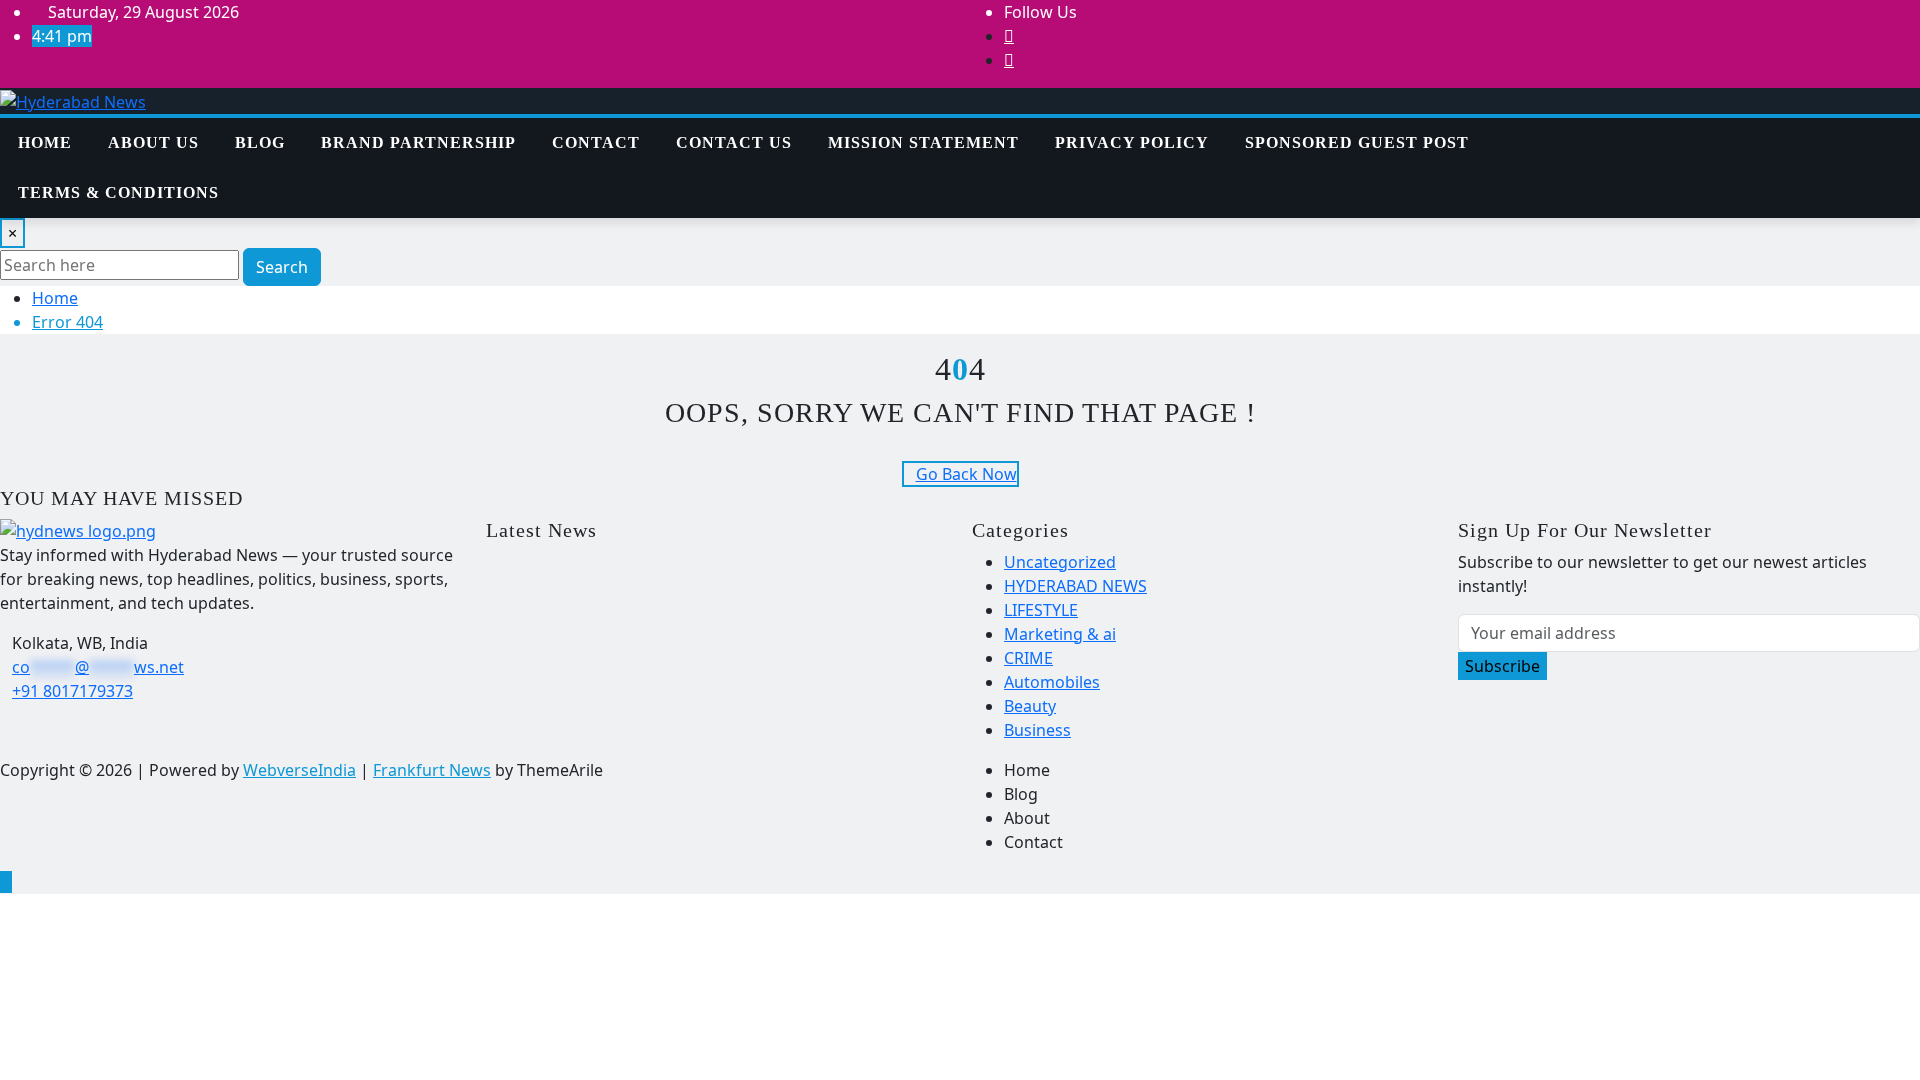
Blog (260, 142)
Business (1037, 730)
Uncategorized (1060, 562)
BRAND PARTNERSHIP (418, 142)
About (1027, 818)
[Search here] (1641, 130)
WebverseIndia (299, 770)
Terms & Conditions (118, 192)
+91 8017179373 (72, 691)
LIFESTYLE (1041, 610)
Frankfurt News (432, 770)
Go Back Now (966, 474)
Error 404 (67, 322)
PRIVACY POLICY (1132, 142)
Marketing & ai (1060, 634)
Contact (596, 142)
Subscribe (1502, 666)
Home (45, 142)
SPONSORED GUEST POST (1357, 142)
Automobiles (1052, 682)
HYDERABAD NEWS (1075, 586)
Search (282, 267)
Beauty (1030, 706)
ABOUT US (153, 142)
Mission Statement (923, 142)
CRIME (1028, 658)
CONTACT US (734, 142)
